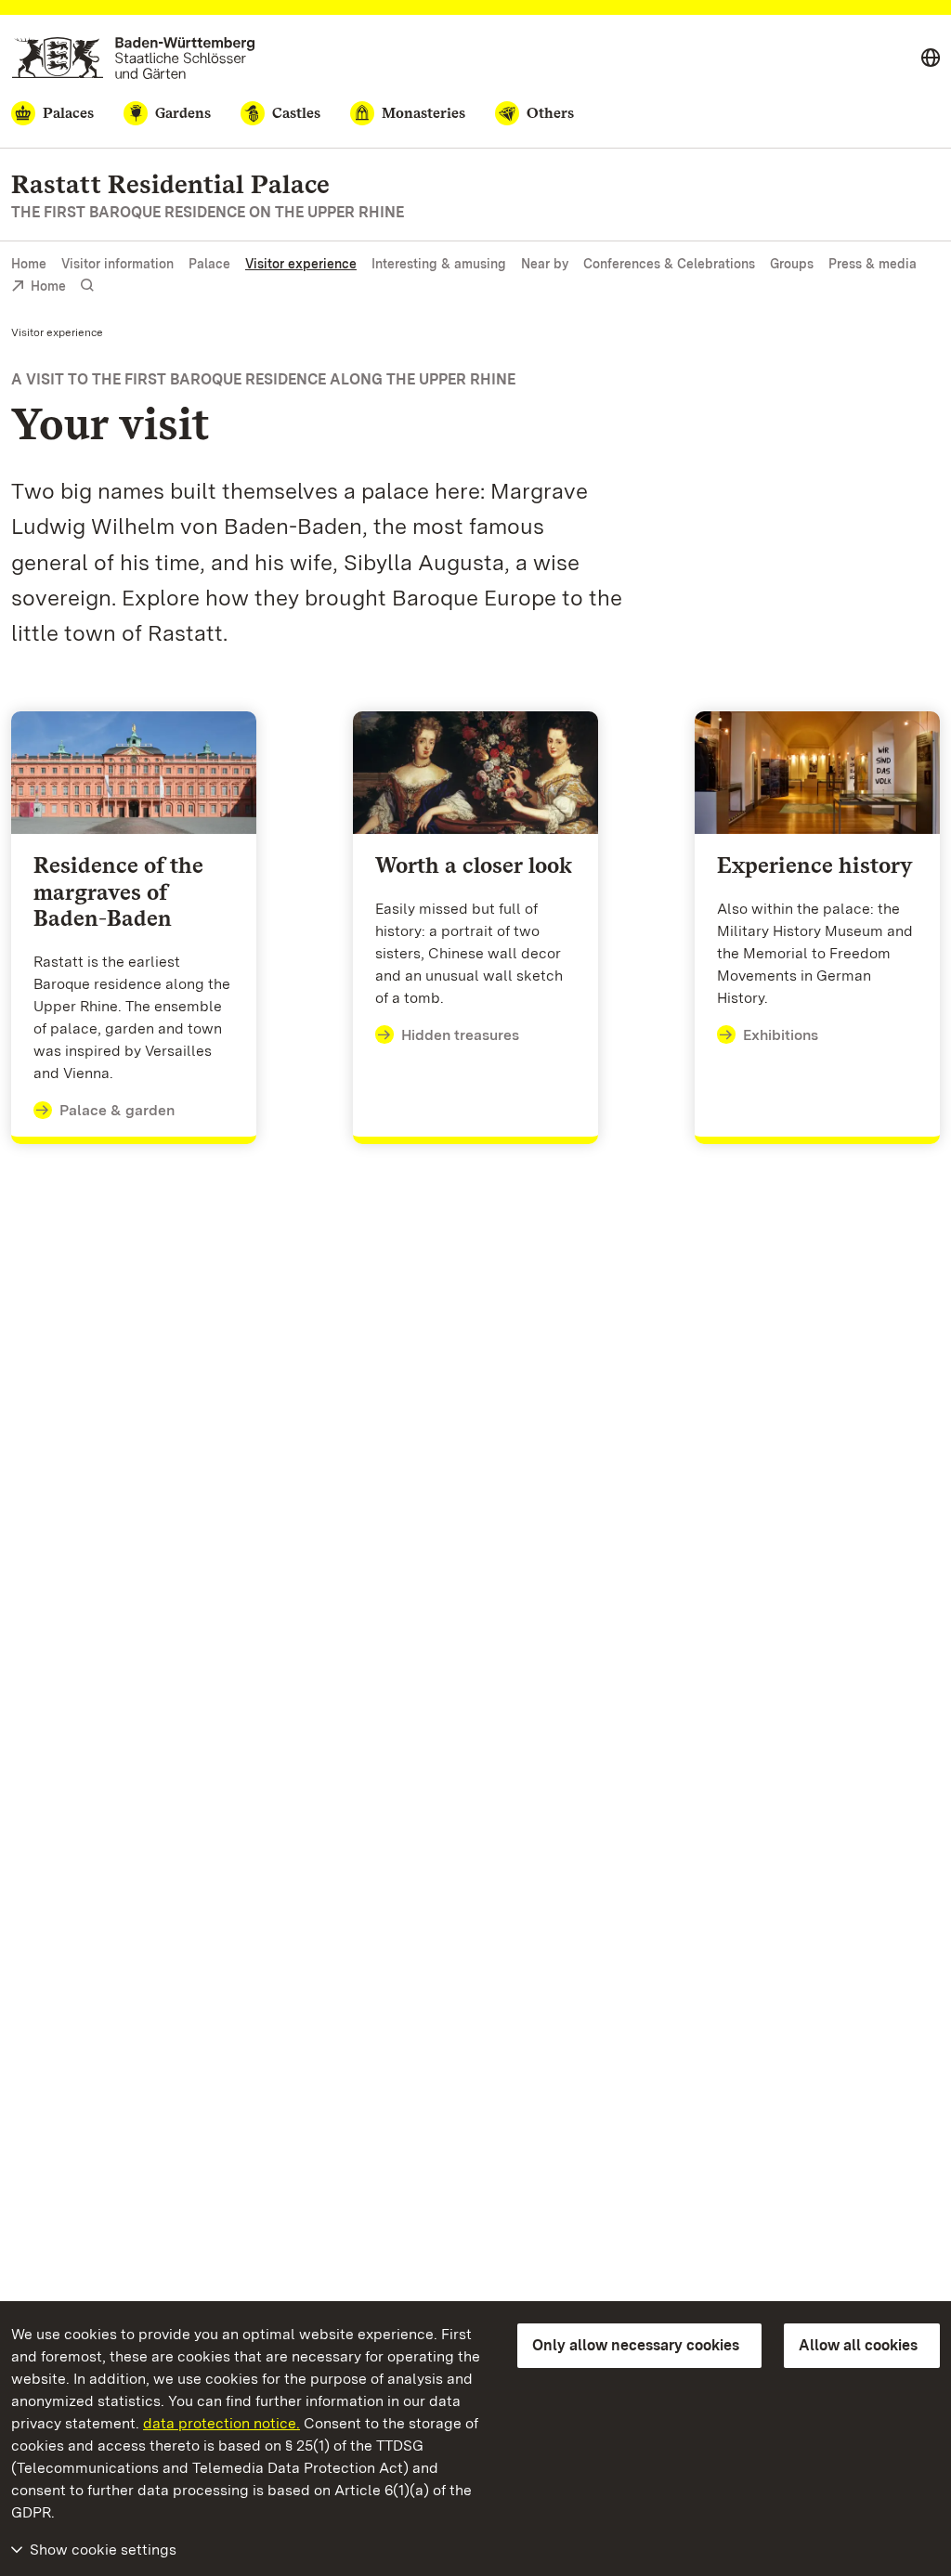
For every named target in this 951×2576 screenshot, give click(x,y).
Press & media (873, 264)
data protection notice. (221, 2423)
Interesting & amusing (439, 264)
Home (29, 264)
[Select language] (931, 59)
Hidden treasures (460, 1035)
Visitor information (117, 264)
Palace (209, 264)
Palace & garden (117, 1110)
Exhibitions (781, 1035)
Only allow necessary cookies (636, 2345)
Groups (792, 264)
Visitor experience (301, 264)
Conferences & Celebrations (669, 264)
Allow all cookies (858, 2345)
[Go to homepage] (133, 58)
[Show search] (87, 286)
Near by (545, 264)
